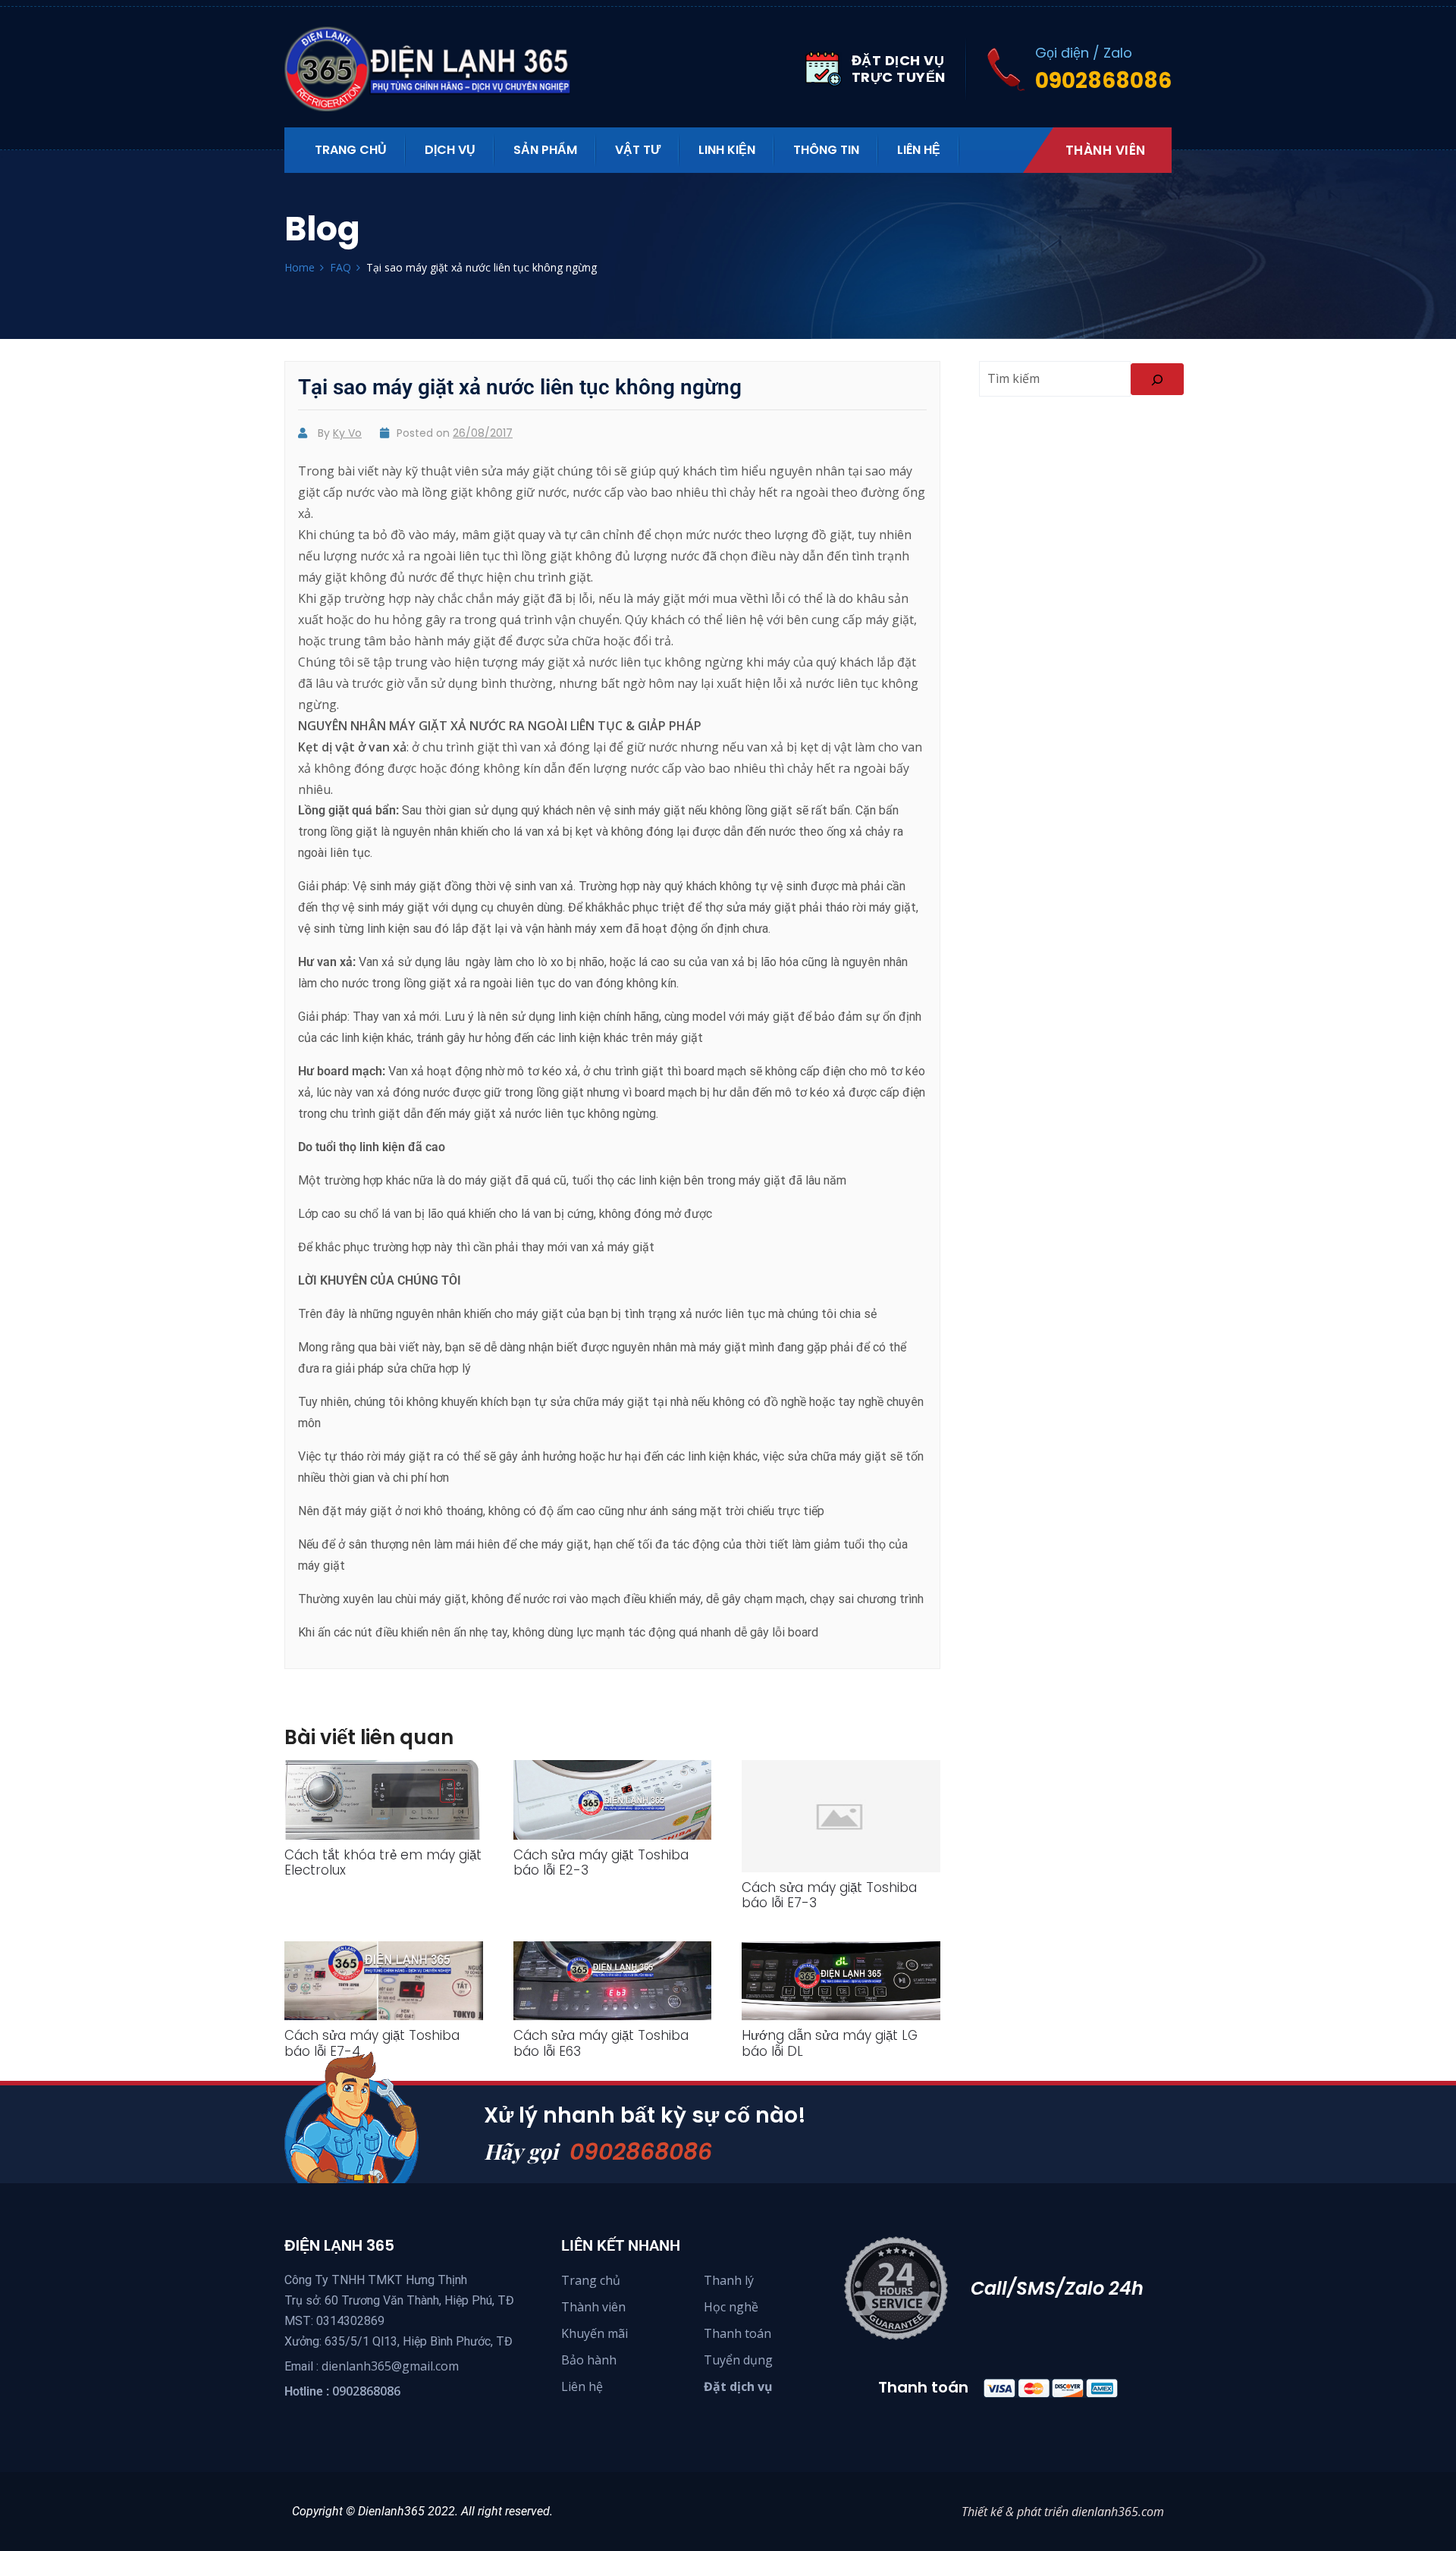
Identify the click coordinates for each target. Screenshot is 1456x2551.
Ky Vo (347, 433)
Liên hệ (919, 150)
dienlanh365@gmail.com (390, 2366)
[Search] (1157, 379)
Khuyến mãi (595, 2333)
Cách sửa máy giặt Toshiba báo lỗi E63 (601, 2043)
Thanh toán (737, 2333)
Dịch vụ (450, 150)
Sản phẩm (545, 150)
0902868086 (641, 2152)
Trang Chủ (351, 150)
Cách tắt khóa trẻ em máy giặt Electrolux (383, 1862)
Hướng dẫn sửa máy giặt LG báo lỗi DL (830, 2043)
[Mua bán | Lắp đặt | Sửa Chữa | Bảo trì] (436, 69)
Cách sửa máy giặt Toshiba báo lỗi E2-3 (601, 1862)
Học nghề (731, 2307)
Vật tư (638, 150)
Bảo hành (589, 2360)
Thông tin (826, 150)
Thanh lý (729, 2280)
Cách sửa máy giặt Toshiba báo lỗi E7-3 (829, 1895)
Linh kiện (727, 150)
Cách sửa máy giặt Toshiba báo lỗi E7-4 (372, 2043)
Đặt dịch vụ (738, 2386)
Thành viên (1106, 150)
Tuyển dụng (738, 2360)
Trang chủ (591, 2280)
